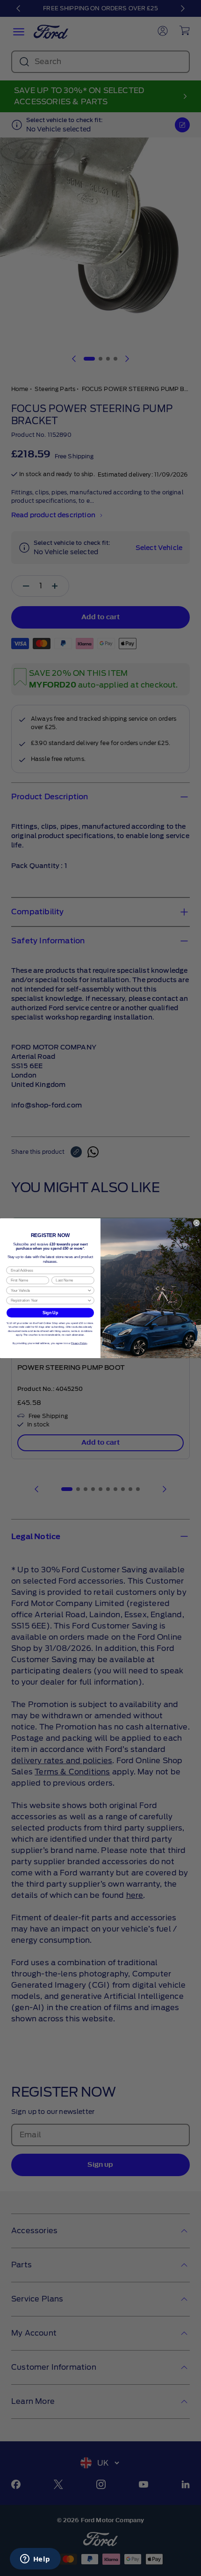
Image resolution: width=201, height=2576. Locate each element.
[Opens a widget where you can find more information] (35, 2560)
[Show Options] (90, 1290)
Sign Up (50, 1313)
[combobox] (49, 1290)
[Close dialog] (197, 1223)
